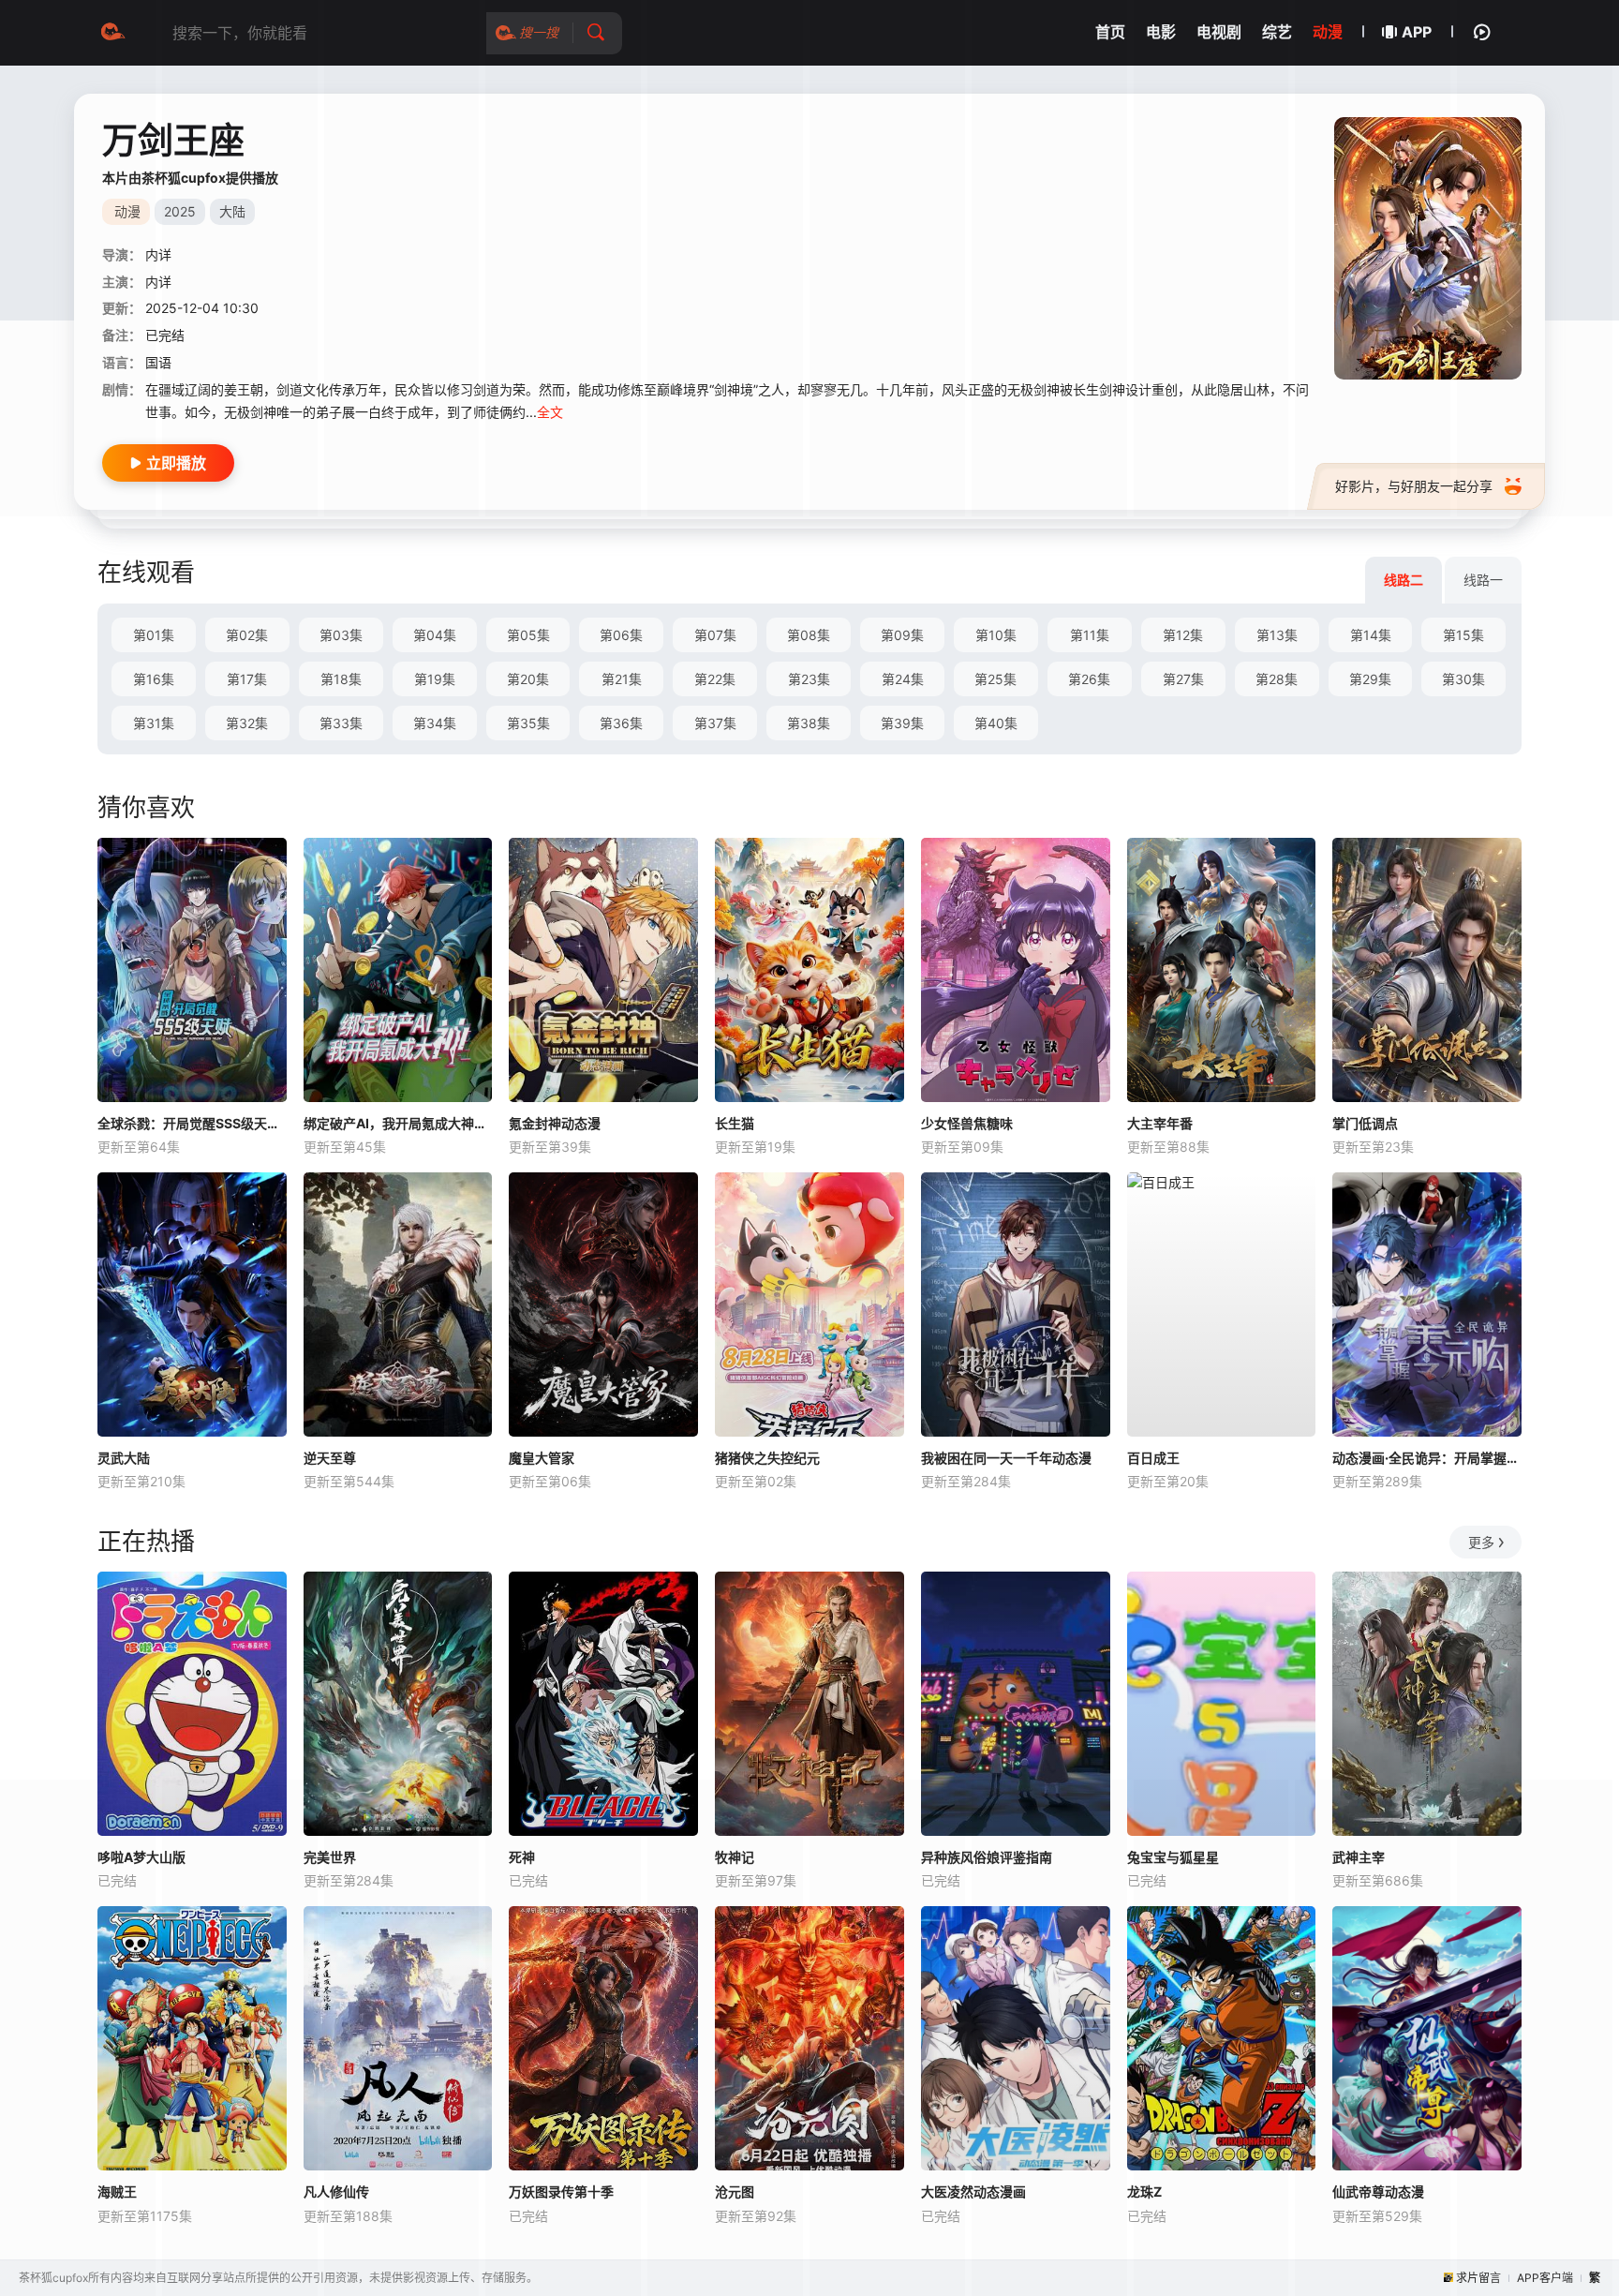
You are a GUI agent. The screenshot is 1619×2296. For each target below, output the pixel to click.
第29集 (1370, 679)
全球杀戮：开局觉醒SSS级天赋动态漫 (192, 1123)
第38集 (809, 723)
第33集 (341, 723)
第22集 (715, 679)
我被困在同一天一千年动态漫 (1006, 1458)
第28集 (1277, 679)
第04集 (435, 635)
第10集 (996, 635)
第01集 (154, 635)
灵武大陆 (124, 1458)
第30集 (1463, 679)
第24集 (903, 679)
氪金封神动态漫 (555, 1123)
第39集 (902, 723)
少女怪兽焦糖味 (967, 1123)
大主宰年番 (1160, 1123)
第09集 (902, 635)
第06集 (621, 635)
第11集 (1090, 635)
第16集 (154, 679)
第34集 (435, 723)
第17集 (247, 679)
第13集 (1277, 635)
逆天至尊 (330, 1458)
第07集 (715, 635)
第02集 (247, 635)
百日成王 (1153, 1458)
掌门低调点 (1365, 1123)
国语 (158, 362)
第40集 (996, 723)
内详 (158, 254)
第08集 (809, 635)
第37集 (715, 723)
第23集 (809, 679)
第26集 (1089, 679)
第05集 (528, 635)
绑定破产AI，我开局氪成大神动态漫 (398, 1123)
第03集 (341, 635)
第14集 (1371, 635)
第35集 (528, 723)
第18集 (341, 679)
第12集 (1183, 635)
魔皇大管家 (542, 1458)
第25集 (995, 679)
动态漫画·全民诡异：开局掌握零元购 (1427, 1458)
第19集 (435, 679)
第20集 (528, 679)
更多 (1481, 1542)
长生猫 (735, 1123)
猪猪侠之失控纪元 (767, 1458)
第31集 (154, 723)
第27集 (1183, 679)
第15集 (1463, 635)
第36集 (621, 723)
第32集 (247, 723)
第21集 (622, 679)
